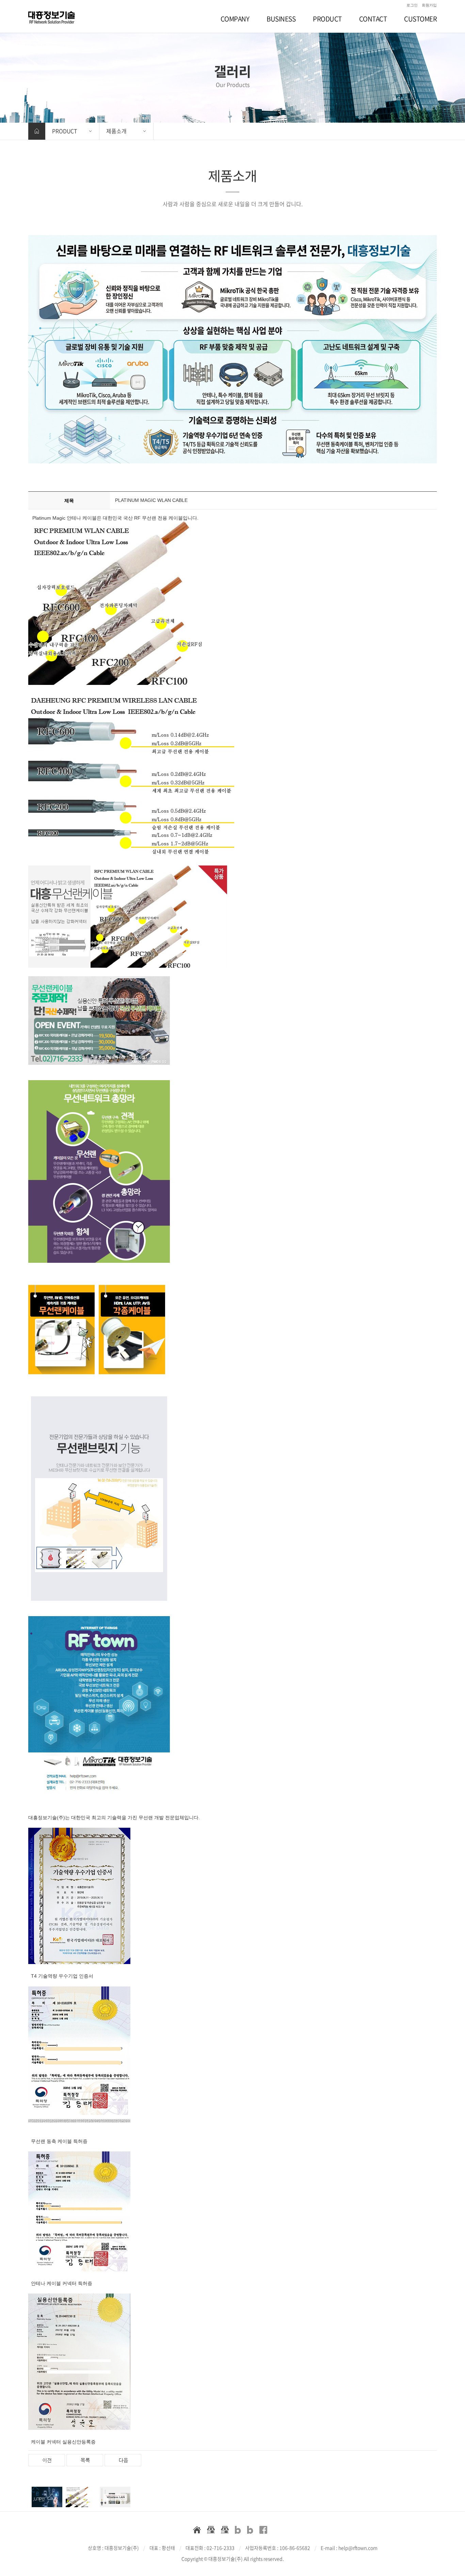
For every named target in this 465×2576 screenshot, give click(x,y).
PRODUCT (65, 131)
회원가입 (429, 5)
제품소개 (116, 131)
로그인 (412, 5)
